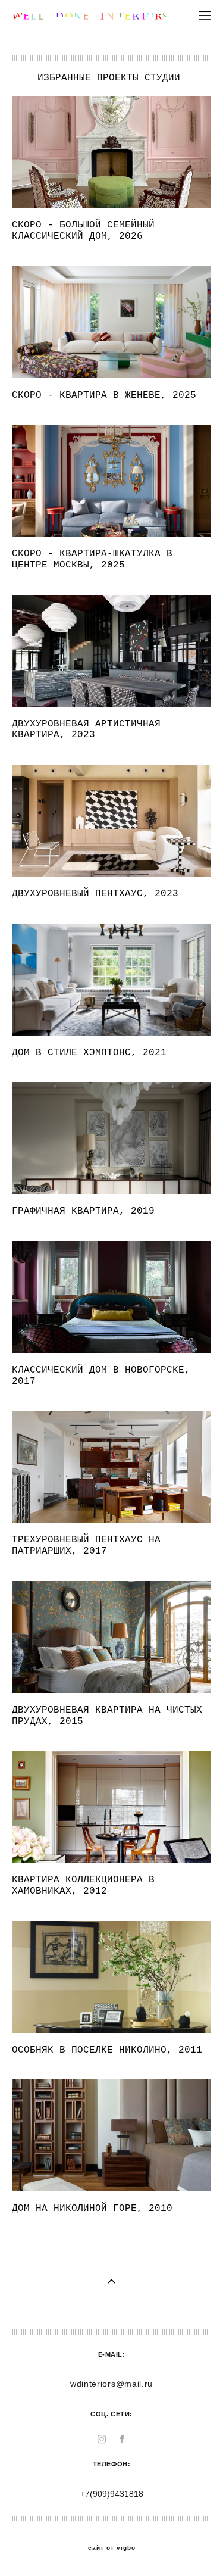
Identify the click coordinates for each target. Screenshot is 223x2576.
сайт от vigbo (112, 2548)
